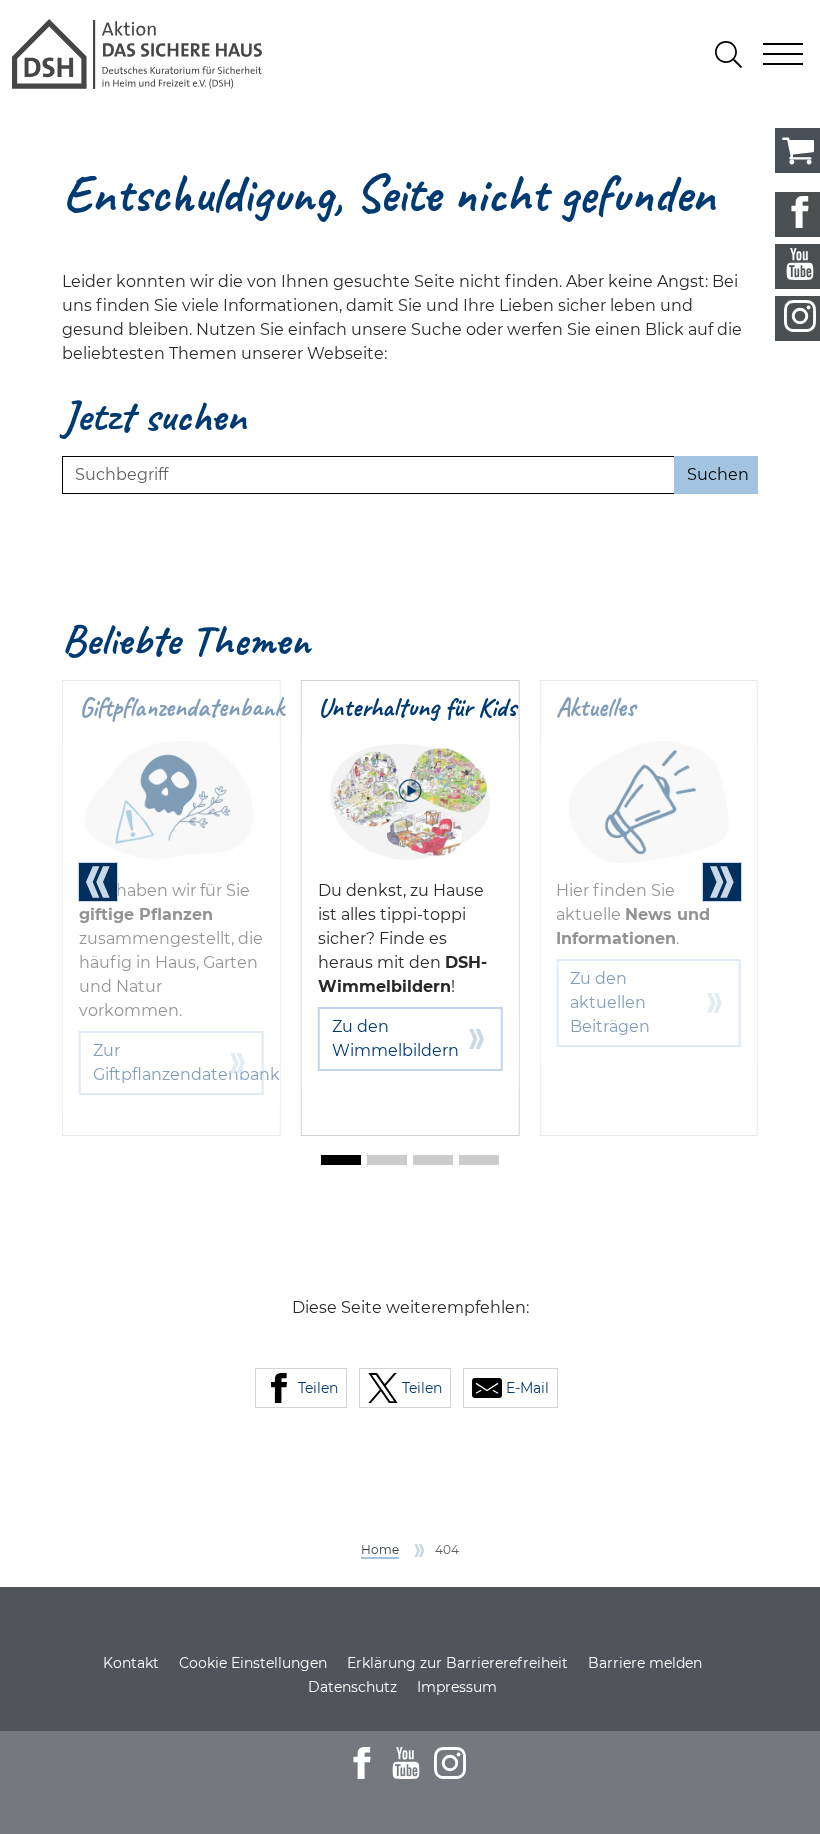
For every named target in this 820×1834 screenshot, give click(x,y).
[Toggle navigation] (783, 54)
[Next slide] (722, 882)
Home (380, 1549)
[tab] (341, 1160)
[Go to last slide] (98, 882)
